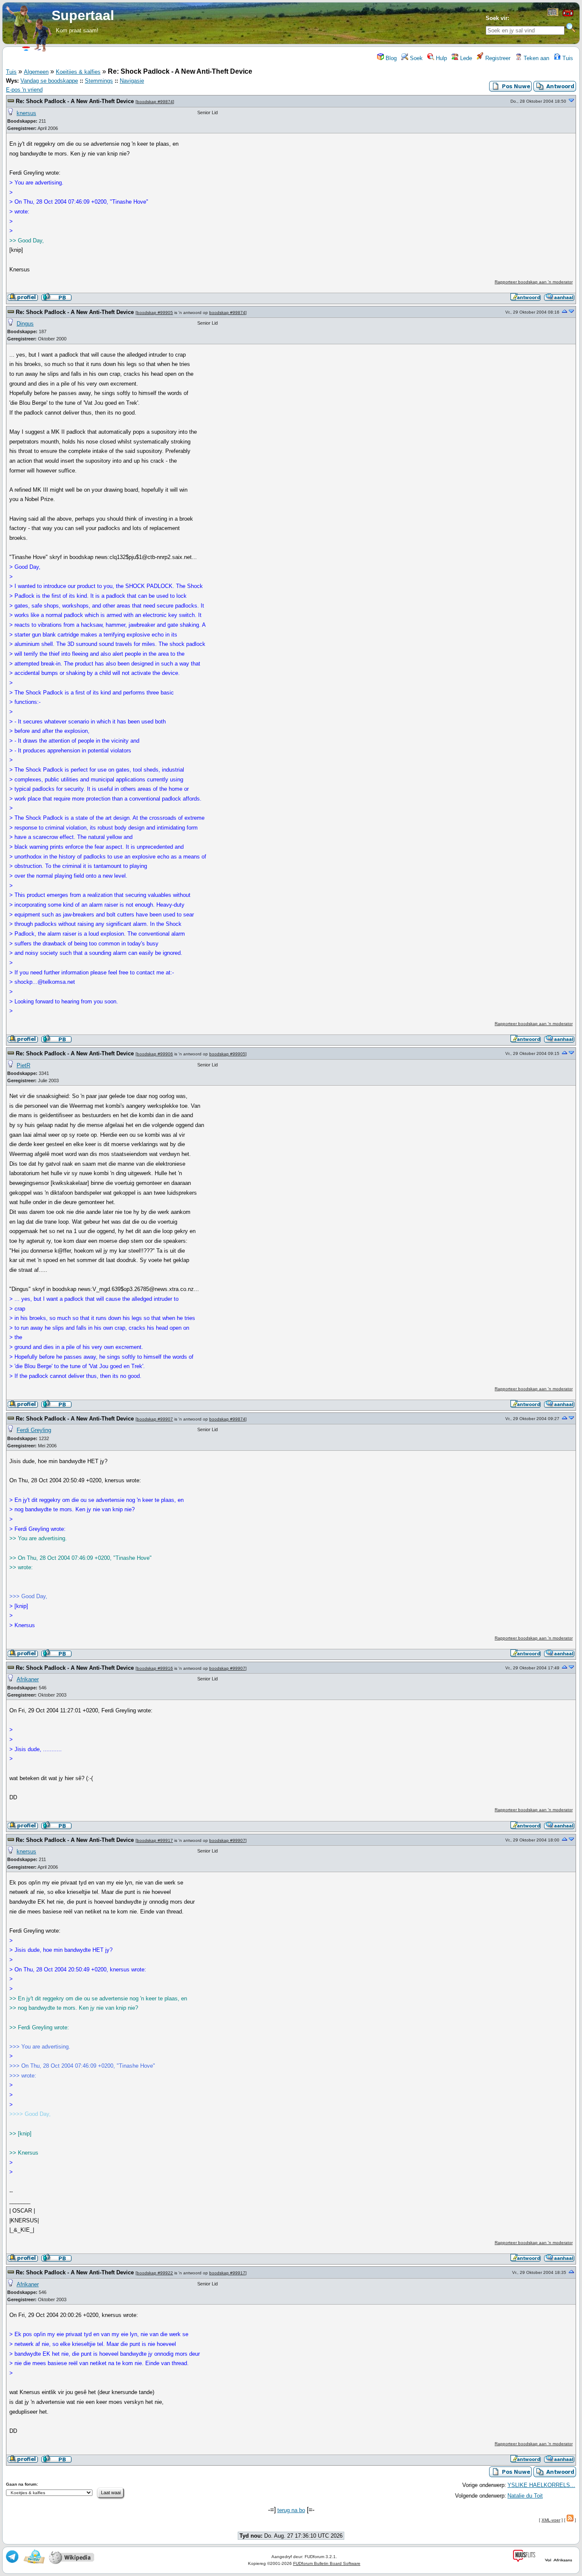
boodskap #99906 (155, 1054)
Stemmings (99, 81)
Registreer (497, 58)
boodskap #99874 (155, 102)
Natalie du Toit (525, 2496)
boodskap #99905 (155, 313)
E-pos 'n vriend (24, 90)
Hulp (441, 58)
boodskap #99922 (155, 2273)
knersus (26, 113)
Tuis (567, 58)
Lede (465, 58)
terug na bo (291, 2510)
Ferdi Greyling (34, 1430)
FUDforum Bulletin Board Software (327, 2563)
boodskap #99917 (155, 1840)
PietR (23, 1065)
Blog (390, 58)
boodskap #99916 (155, 1668)
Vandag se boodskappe (49, 81)
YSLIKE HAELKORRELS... (541, 2485)
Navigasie (132, 81)
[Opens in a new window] (553, 14)
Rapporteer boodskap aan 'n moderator (534, 282)
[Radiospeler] (568, 16)
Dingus (25, 324)
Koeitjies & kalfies (78, 72)
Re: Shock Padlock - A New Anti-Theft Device (75, 101)
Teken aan (536, 58)
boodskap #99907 (155, 1419)
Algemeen (36, 72)
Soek (415, 58)
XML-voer (551, 2520)
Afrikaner (28, 1679)
